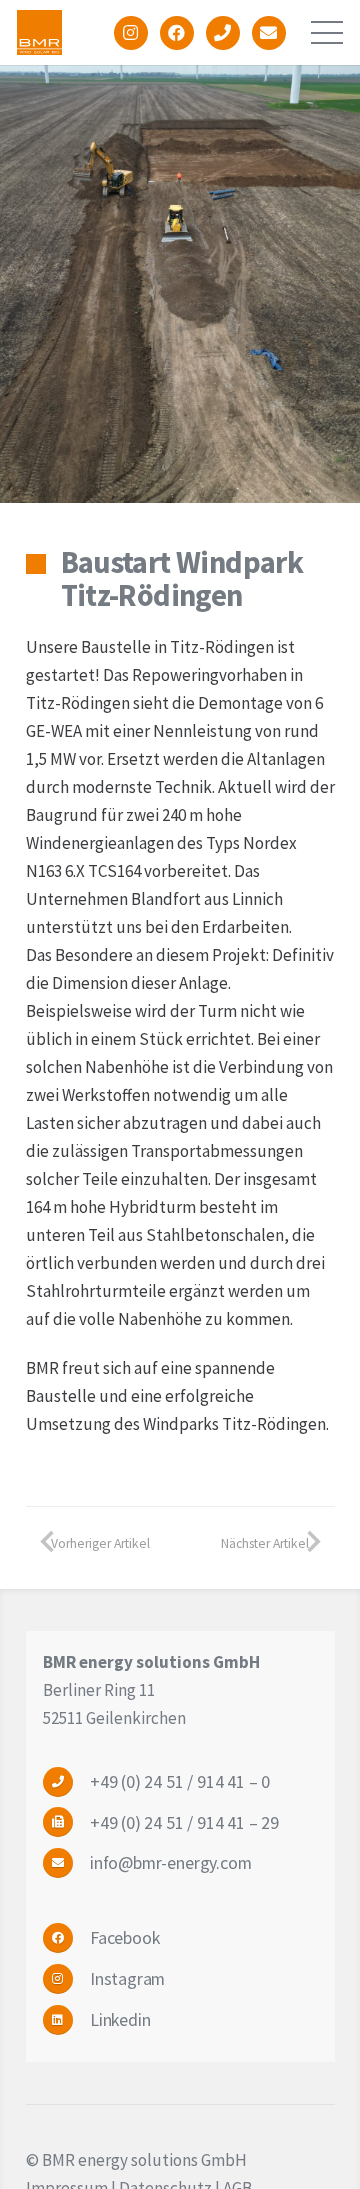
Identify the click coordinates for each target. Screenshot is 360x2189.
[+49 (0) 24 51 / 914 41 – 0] (66, 1781)
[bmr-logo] (39, 32)
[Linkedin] (66, 2019)
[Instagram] (66, 1978)
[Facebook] (66, 1937)
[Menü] (326, 33)
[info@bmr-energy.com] (66, 1862)
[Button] (131, 33)
